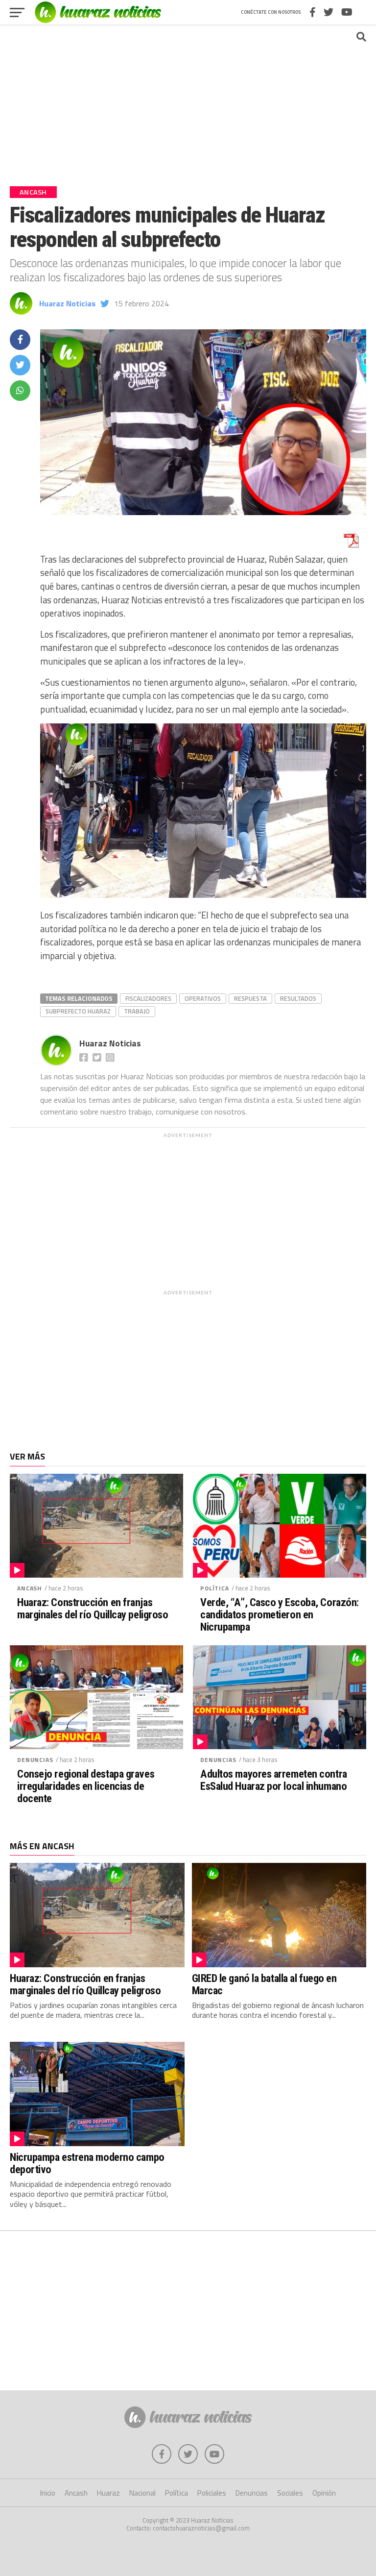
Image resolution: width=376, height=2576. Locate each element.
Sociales (290, 2493)
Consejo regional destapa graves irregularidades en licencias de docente (86, 1786)
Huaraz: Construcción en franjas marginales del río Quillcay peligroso (93, 1608)
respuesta (250, 998)
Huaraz (108, 2493)
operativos (203, 998)
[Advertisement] (188, 100)
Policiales (212, 2493)
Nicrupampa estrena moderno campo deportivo (87, 2163)
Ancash (30, 1588)
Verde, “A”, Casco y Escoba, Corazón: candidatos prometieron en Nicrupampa (280, 1614)
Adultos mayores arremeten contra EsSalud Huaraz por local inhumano (274, 1780)
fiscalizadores (148, 998)
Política (215, 1588)
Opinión (324, 2493)
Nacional (142, 2493)
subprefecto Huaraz (78, 1011)
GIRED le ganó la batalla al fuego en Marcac (264, 1984)
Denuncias (35, 1760)
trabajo (137, 1011)
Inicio (48, 2493)
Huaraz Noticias (67, 303)
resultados (298, 998)
